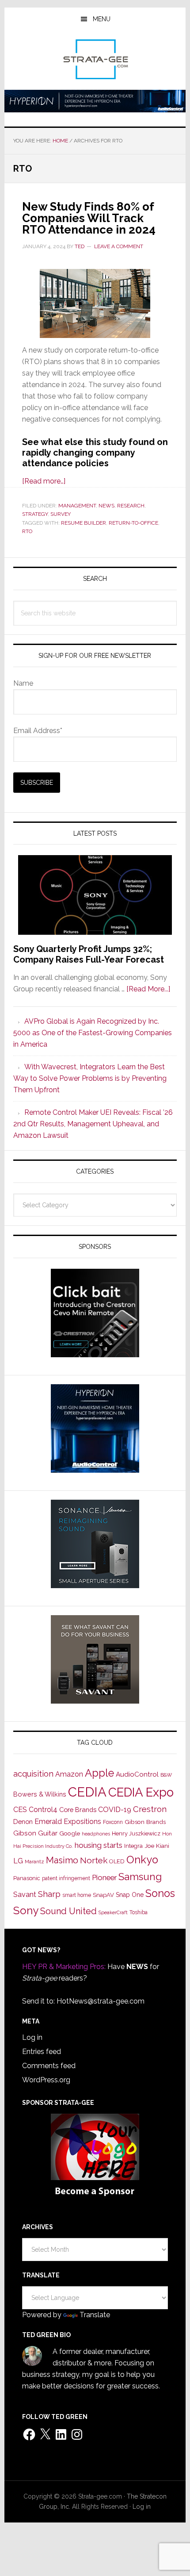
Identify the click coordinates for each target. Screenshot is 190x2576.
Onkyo (142, 1860)
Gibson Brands (145, 1822)
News (106, 506)
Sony (26, 1910)
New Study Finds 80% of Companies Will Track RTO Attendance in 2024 (89, 218)
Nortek (94, 1860)
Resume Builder (84, 523)
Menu (102, 19)
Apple (99, 1773)
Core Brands (78, 1810)
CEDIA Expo (141, 1792)
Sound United (68, 1911)
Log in (32, 2037)
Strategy (35, 514)
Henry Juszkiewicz (136, 1833)
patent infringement (66, 1878)
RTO (27, 531)
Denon (23, 1822)
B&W (166, 1775)
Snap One (130, 1895)
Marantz (34, 1862)
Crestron (150, 1809)
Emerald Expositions (68, 1822)
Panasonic (27, 1878)
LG (18, 1861)
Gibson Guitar (35, 1833)
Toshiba (139, 1912)
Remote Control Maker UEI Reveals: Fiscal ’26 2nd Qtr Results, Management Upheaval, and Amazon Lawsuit (93, 1124)
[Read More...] (148, 989)
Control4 (43, 1810)
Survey (61, 514)
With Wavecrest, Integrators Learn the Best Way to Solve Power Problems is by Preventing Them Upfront (90, 1078)
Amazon (69, 1774)
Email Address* (38, 731)
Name (23, 683)
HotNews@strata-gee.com (101, 2001)
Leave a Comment (119, 246)
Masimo (62, 1860)
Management (77, 506)
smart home (77, 1895)
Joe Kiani (157, 1846)
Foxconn (113, 1822)
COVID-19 (115, 1810)
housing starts (99, 1845)
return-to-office (133, 523)
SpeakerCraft (113, 1912)
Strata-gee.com (95, 59)
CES (20, 1810)
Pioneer (104, 1877)
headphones (96, 1834)
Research (131, 506)
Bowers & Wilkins (40, 1794)
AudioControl (137, 1774)
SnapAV (103, 1895)
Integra (133, 1846)
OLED (117, 1861)
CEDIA (87, 1792)
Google (70, 1833)
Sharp (49, 1894)
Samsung (140, 1877)
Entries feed (42, 2052)
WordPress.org (46, 2080)
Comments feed (49, 2066)
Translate (95, 2315)
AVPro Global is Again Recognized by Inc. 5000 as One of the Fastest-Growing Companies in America (93, 1033)
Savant (25, 1895)
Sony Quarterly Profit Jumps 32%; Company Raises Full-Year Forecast (89, 954)
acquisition (33, 1774)
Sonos (160, 1893)
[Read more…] (44, 481)
